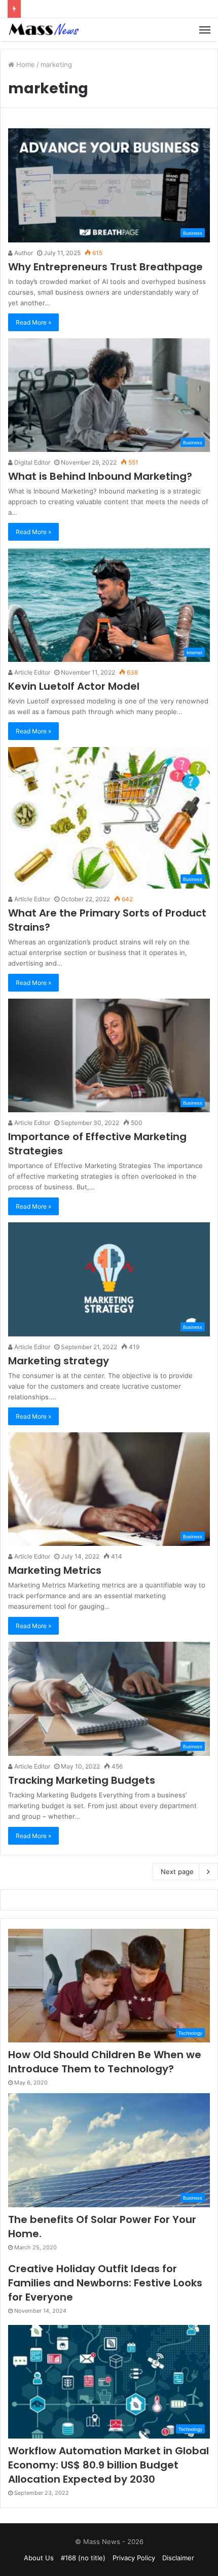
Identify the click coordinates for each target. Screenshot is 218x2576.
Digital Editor (31, 462)
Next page (177, 1872)
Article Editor (31, 672)
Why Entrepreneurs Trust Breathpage (105, 267)
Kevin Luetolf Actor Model (74, 686)
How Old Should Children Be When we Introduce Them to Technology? (105, 2062)
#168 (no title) (83, 2558)
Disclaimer (178, 2558)
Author (23, 253)
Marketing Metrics (55, 1570)
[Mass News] (43, 30)
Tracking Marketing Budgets (82, 1780)
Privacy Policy (134, 2558)
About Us (39, 2558)
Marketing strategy (59, 1361)
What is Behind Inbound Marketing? (100, 476)
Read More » (33, 322)
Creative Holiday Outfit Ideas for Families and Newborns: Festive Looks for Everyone (105, 2283)
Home (25, 64)
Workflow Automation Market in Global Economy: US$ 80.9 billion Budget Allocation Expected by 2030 (108, 2465)
